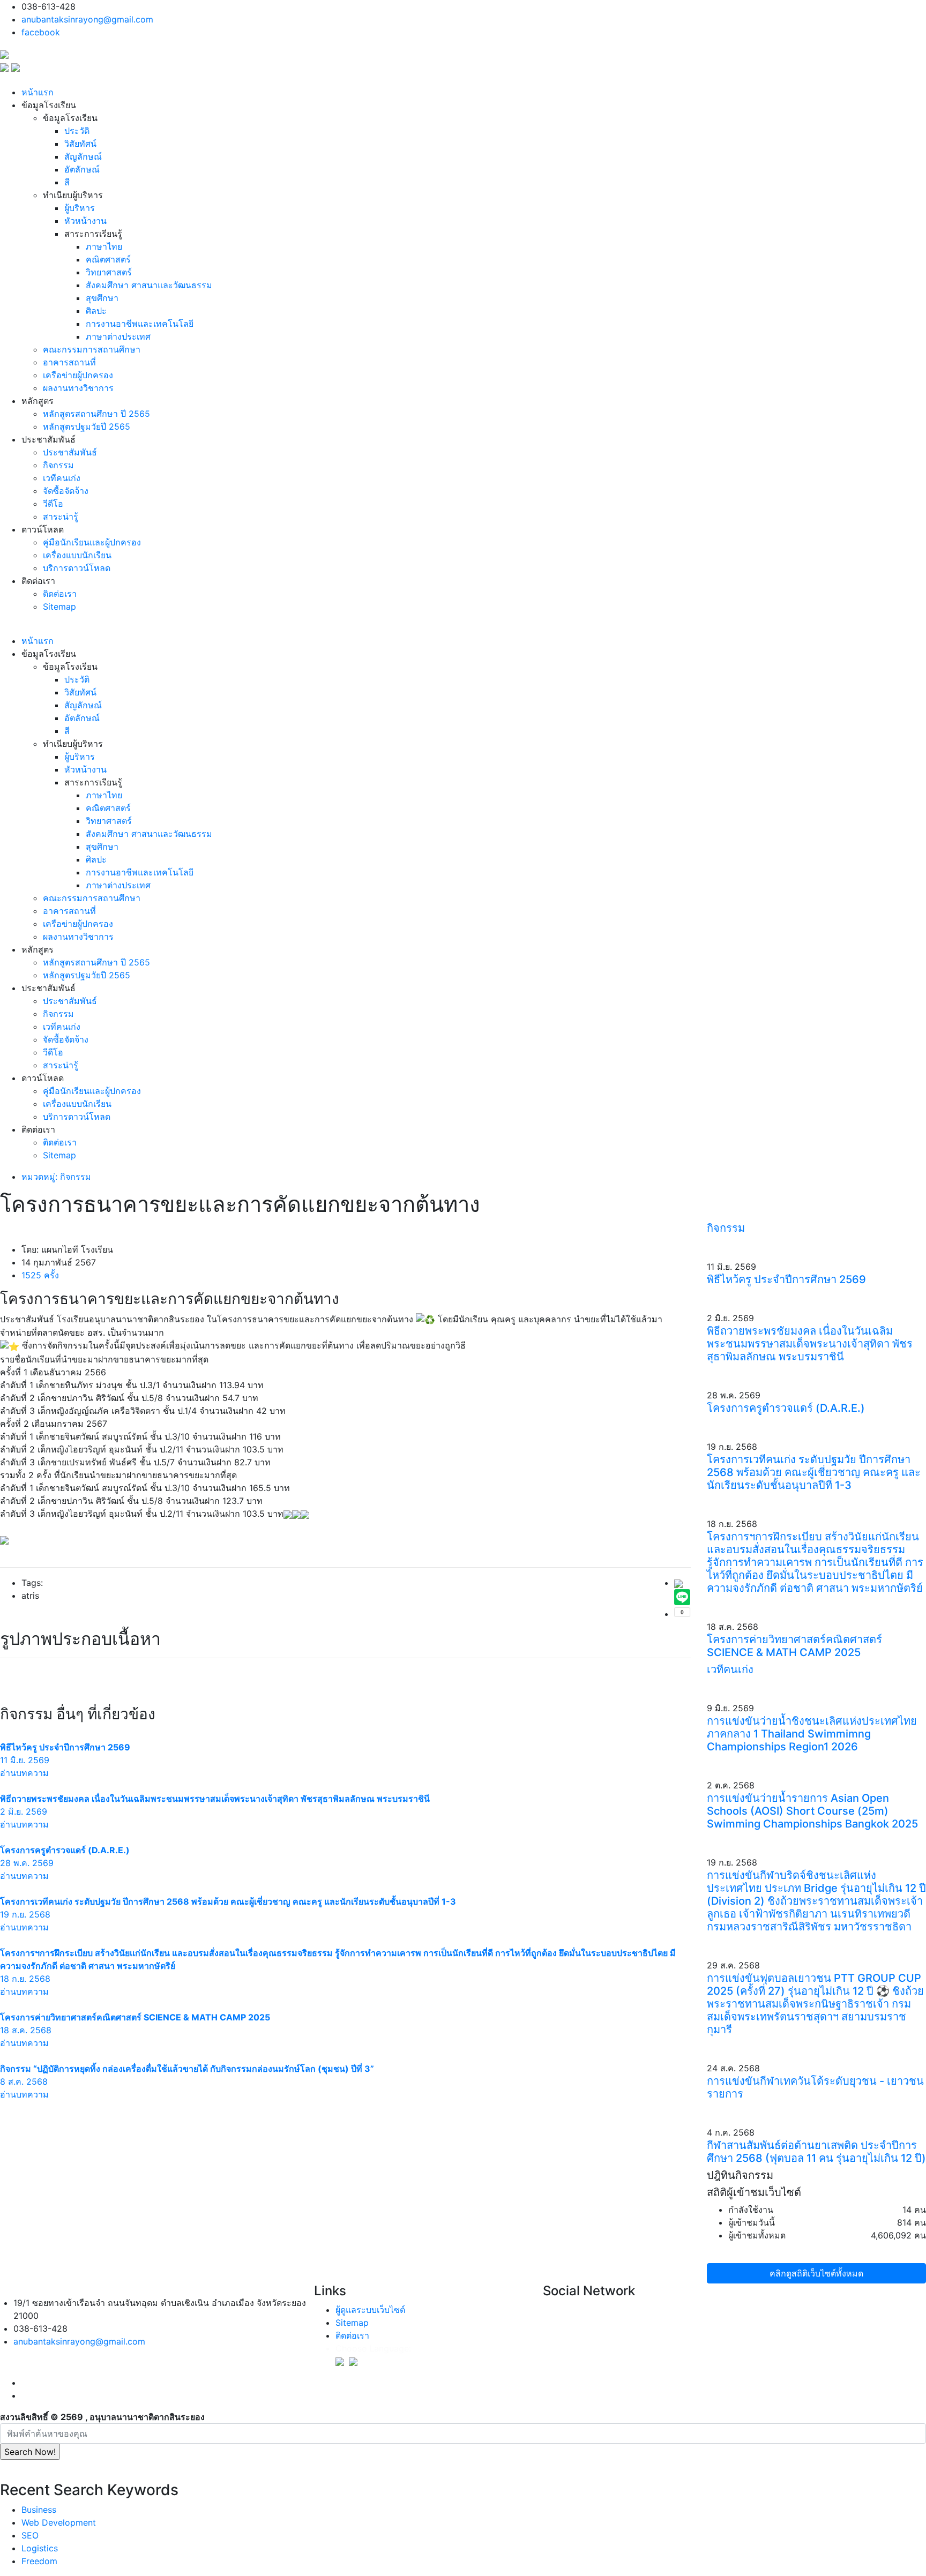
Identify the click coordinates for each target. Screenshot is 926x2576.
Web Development (59, 2522)
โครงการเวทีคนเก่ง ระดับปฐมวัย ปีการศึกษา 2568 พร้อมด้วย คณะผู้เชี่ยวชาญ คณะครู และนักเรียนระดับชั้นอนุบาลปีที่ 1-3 (814, 1472)
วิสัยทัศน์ (80, 144)
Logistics (40, 2548)
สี (67, 182)
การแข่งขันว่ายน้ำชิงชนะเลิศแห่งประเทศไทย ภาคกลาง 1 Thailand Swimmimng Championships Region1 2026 (812, 1734)
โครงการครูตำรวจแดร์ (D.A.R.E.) (786, 1408)
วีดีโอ (53, 504)
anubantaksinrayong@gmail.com (87, 19)
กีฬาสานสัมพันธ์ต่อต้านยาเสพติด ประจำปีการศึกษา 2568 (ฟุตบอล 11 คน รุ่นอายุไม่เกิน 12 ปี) (816, 2152)
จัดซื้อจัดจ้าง (66, 491)
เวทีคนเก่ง (62, 478)
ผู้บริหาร (80, 208)
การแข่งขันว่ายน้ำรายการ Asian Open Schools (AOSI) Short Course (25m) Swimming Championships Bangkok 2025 (812, 1811)
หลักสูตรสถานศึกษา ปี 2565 (96, 414)
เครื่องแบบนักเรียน (77, 555)
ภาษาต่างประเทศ (118, 336)
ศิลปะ (96, 311)
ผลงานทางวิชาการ (78, 388)
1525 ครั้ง (40, 1275)
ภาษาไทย (104, 246)
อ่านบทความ (24, 1773)
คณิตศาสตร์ (108, 259)
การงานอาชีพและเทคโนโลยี (140, 324)
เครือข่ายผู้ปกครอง (78, 375)
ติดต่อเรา (60, 594)
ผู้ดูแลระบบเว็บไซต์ (370, 2310)
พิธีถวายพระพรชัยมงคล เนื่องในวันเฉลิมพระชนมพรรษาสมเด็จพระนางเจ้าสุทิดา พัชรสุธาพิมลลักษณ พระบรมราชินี (810, 1344)
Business (39, 2510)
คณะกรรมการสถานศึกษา (92, 349)
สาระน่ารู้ (61, 516)
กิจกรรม (58, 465)
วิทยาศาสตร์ (109, 272)
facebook (41, 32)
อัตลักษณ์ (82, 169)
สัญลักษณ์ (83, 156)
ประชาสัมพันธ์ (70, 452)
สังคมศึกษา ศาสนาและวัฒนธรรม (149, 285)
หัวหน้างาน (85, 221)
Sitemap (59, 606)
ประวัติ (77, 131)
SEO (30, 2535)
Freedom (39, 2561)
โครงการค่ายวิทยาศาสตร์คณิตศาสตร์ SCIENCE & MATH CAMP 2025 (794, 1646)
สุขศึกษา (102, 298)
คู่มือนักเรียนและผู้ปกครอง (92, 542)
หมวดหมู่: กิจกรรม (56, 1177)
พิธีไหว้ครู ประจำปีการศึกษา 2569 (786, 1279)
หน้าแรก (38, 92)
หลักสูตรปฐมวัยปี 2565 (87, 426)
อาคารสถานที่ (69, 362)
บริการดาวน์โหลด (77, 568)
